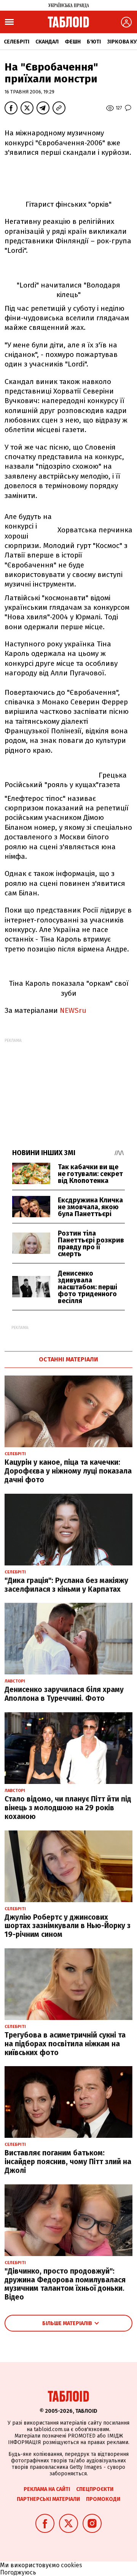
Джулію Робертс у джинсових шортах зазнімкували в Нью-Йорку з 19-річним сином (68, 1926)
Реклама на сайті (47, 2489)
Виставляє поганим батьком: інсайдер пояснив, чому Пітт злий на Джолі (68, 2162)
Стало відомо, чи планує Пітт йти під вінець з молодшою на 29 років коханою (68, 1808)
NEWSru (73, 1010)
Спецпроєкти (95, 2489)
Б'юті (94, 42)
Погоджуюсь (18, 2572)
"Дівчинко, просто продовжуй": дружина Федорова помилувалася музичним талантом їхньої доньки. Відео (65, 2284)
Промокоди (103, 2499)
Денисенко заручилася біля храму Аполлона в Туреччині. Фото (64, 1694)
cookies (72, 2565)
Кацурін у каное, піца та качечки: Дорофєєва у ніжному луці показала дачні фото (68, 1471)
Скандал (47, 42)
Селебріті (17, 42)
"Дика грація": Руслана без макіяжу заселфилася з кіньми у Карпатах (66, 1585)
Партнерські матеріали (48, 2499)
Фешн (73, 42)
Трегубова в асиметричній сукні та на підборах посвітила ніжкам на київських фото (65, 2044)
